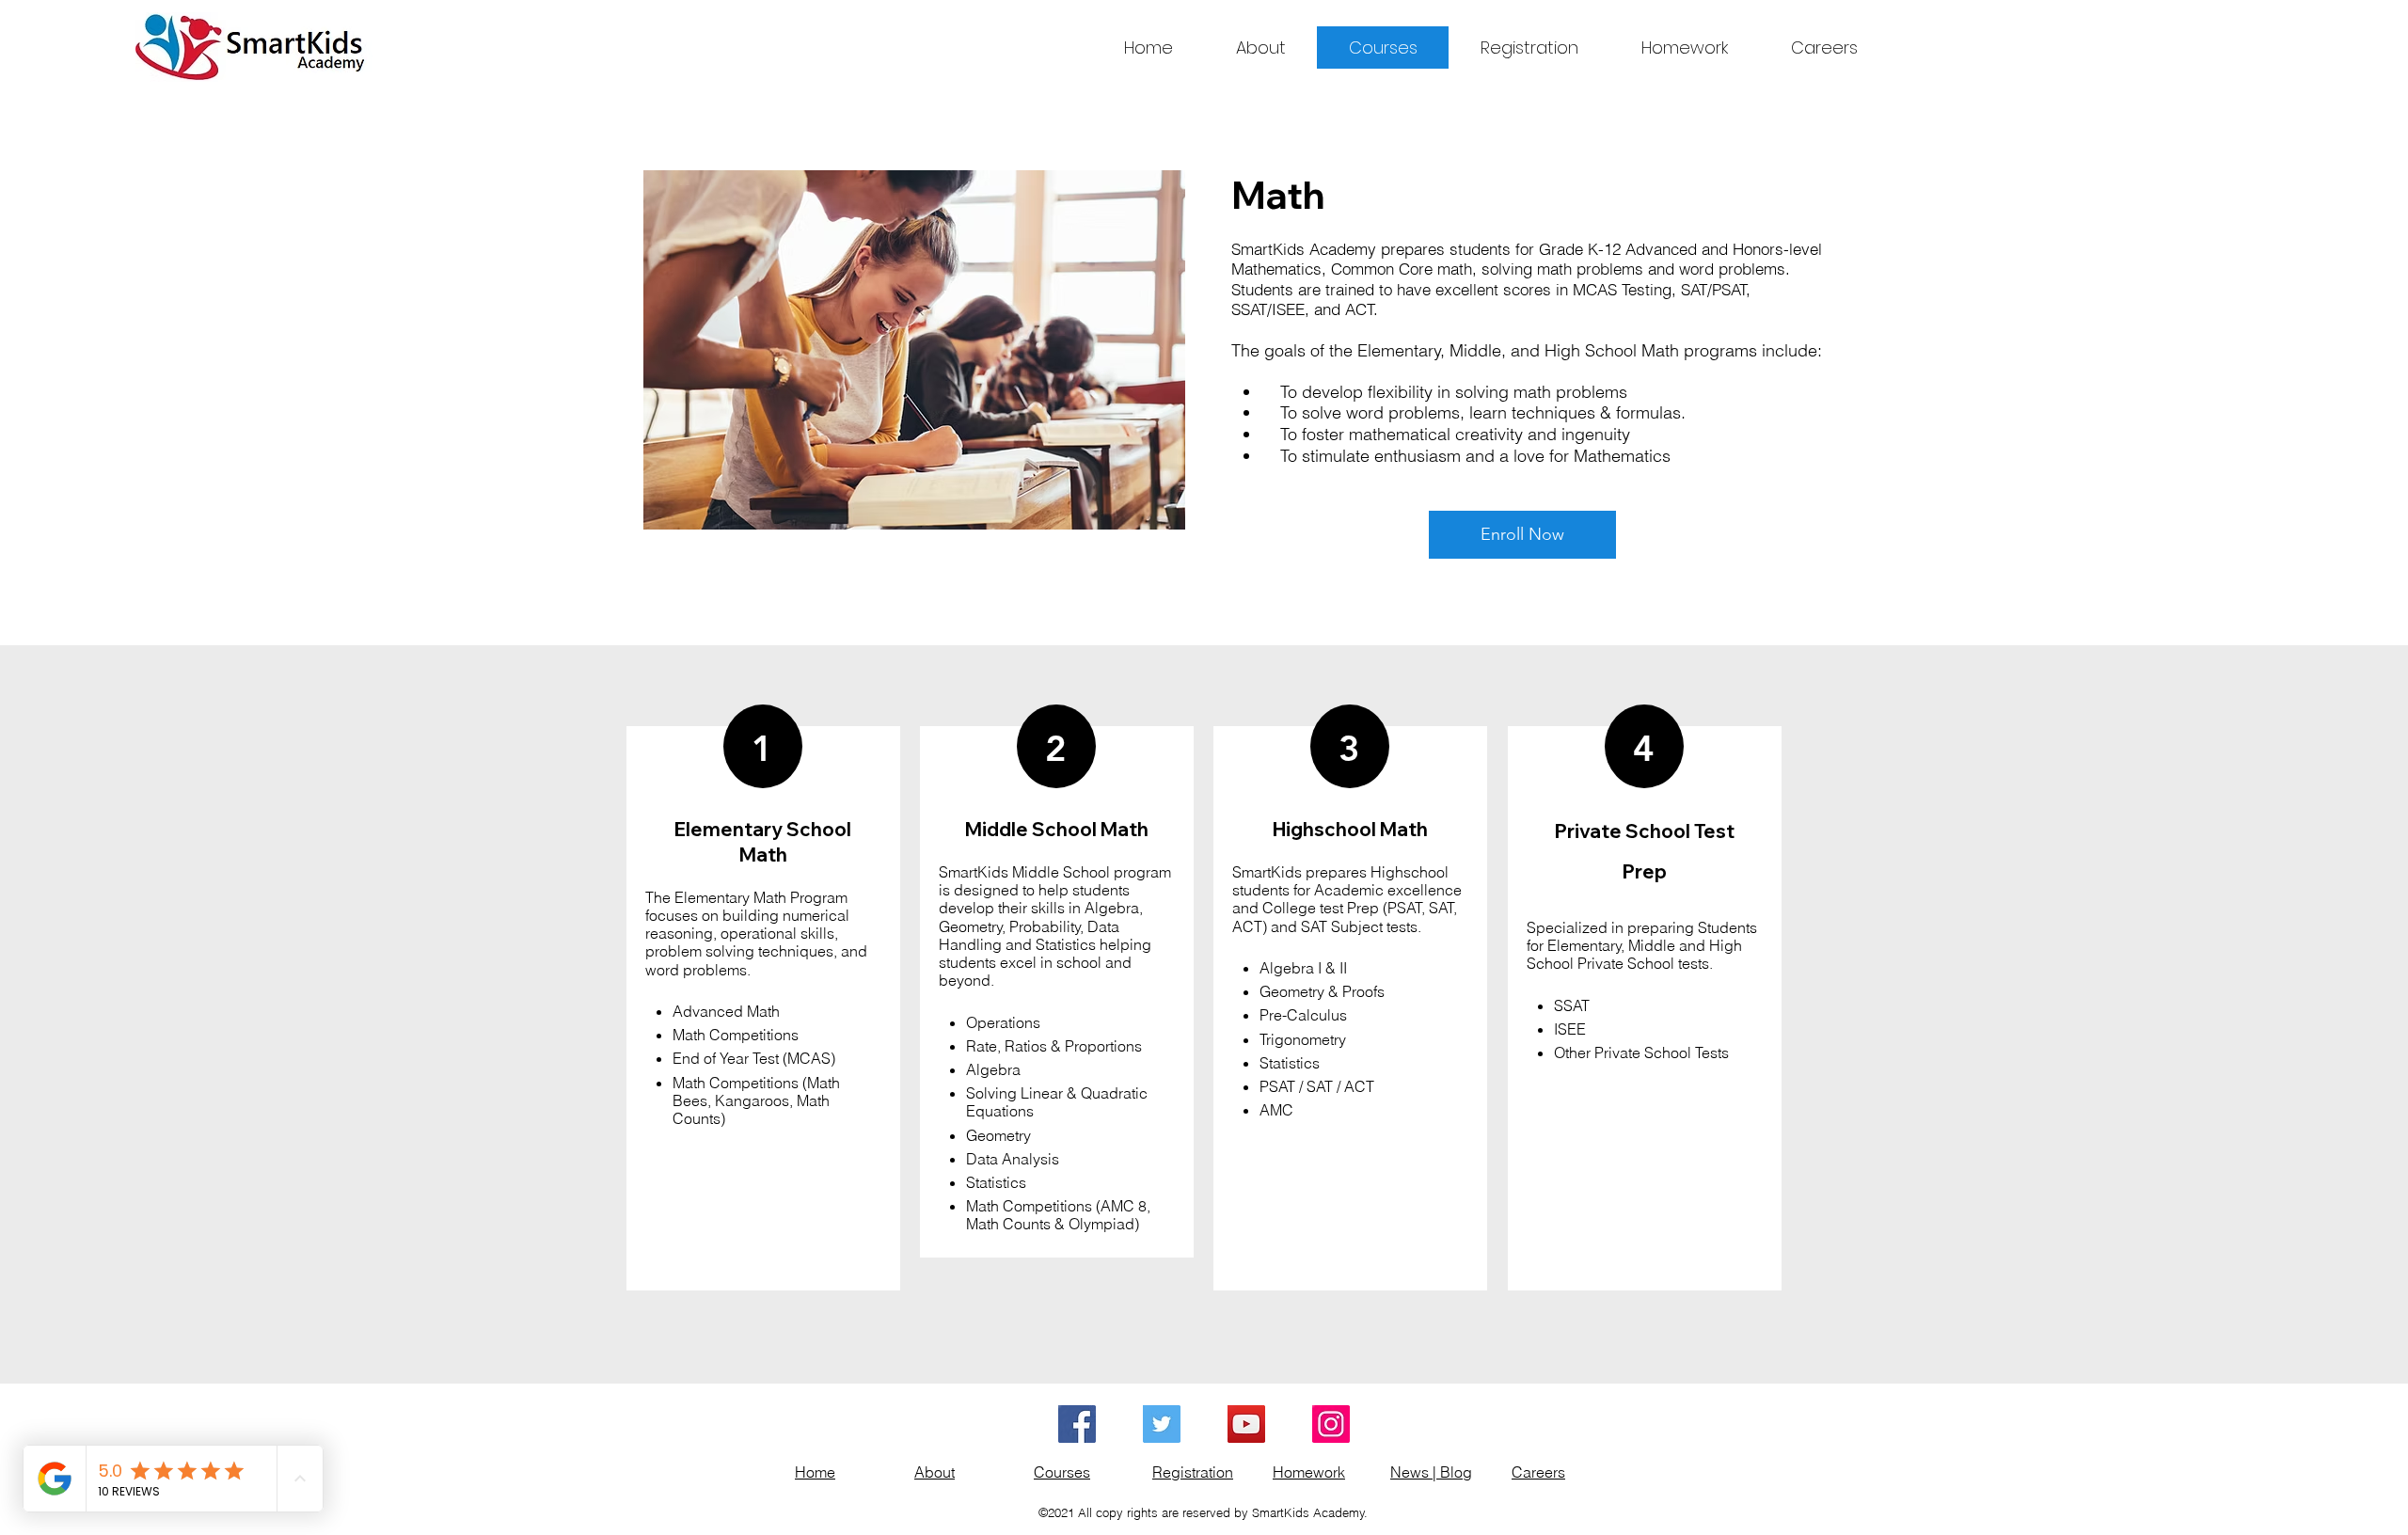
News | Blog (1431, 1472)
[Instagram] (1331, 1424)
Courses (1062, 1472)
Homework (1309, 1472)
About (935, 1472)
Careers (1538, 1472)
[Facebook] (1077, 1424)
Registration (1193, 1472)
